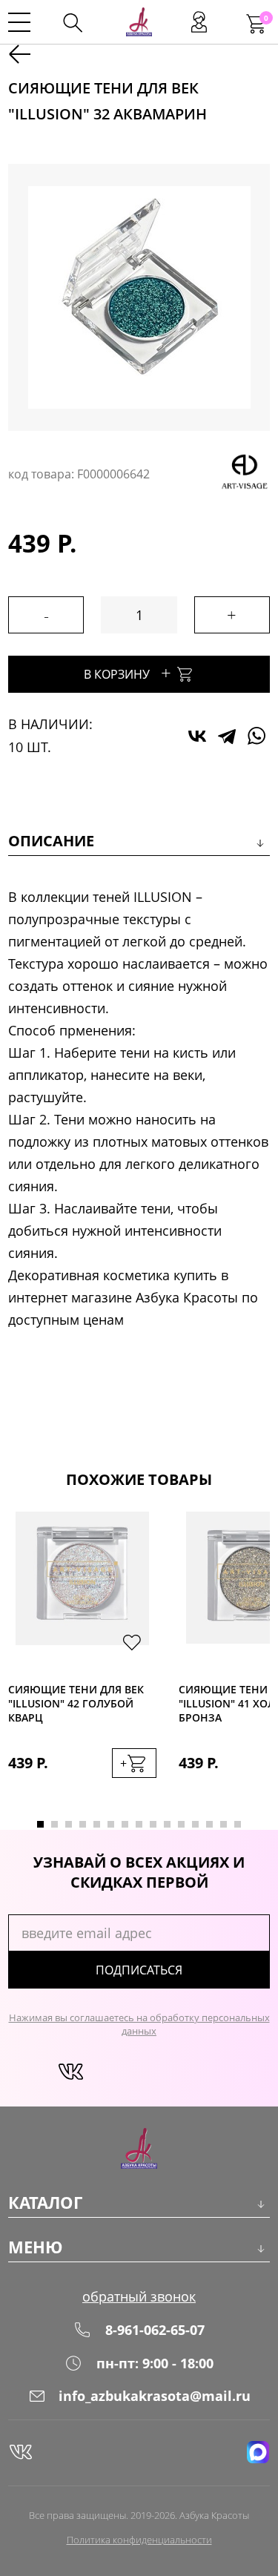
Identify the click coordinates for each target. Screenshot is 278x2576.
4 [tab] (83, 1824)
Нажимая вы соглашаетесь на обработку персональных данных (139, 2024)
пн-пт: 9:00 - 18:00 (155, 2363)
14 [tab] (224, 1824)
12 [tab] (195, 1824)
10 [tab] (167, 1824)
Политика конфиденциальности (139, 2540)
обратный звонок (139, 2296)
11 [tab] (181, 1824)
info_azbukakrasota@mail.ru (155, 2396)
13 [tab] (209, 1824)
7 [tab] (125, 1824)
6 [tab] (111, 1824)
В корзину (128, 672)
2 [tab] (54, 1824)
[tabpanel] (82, 1660)
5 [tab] (97, 1824)
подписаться (139, 1970)
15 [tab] (238, 1824)
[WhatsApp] (257, 736)
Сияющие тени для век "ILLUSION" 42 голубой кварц (76, 1703)
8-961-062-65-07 (155, 2330)
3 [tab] (69, 1824)
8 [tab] (139, 1824)
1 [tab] (40, 1824)
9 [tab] (153, 1824)
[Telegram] (227, 736)
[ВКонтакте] (197, 736)
